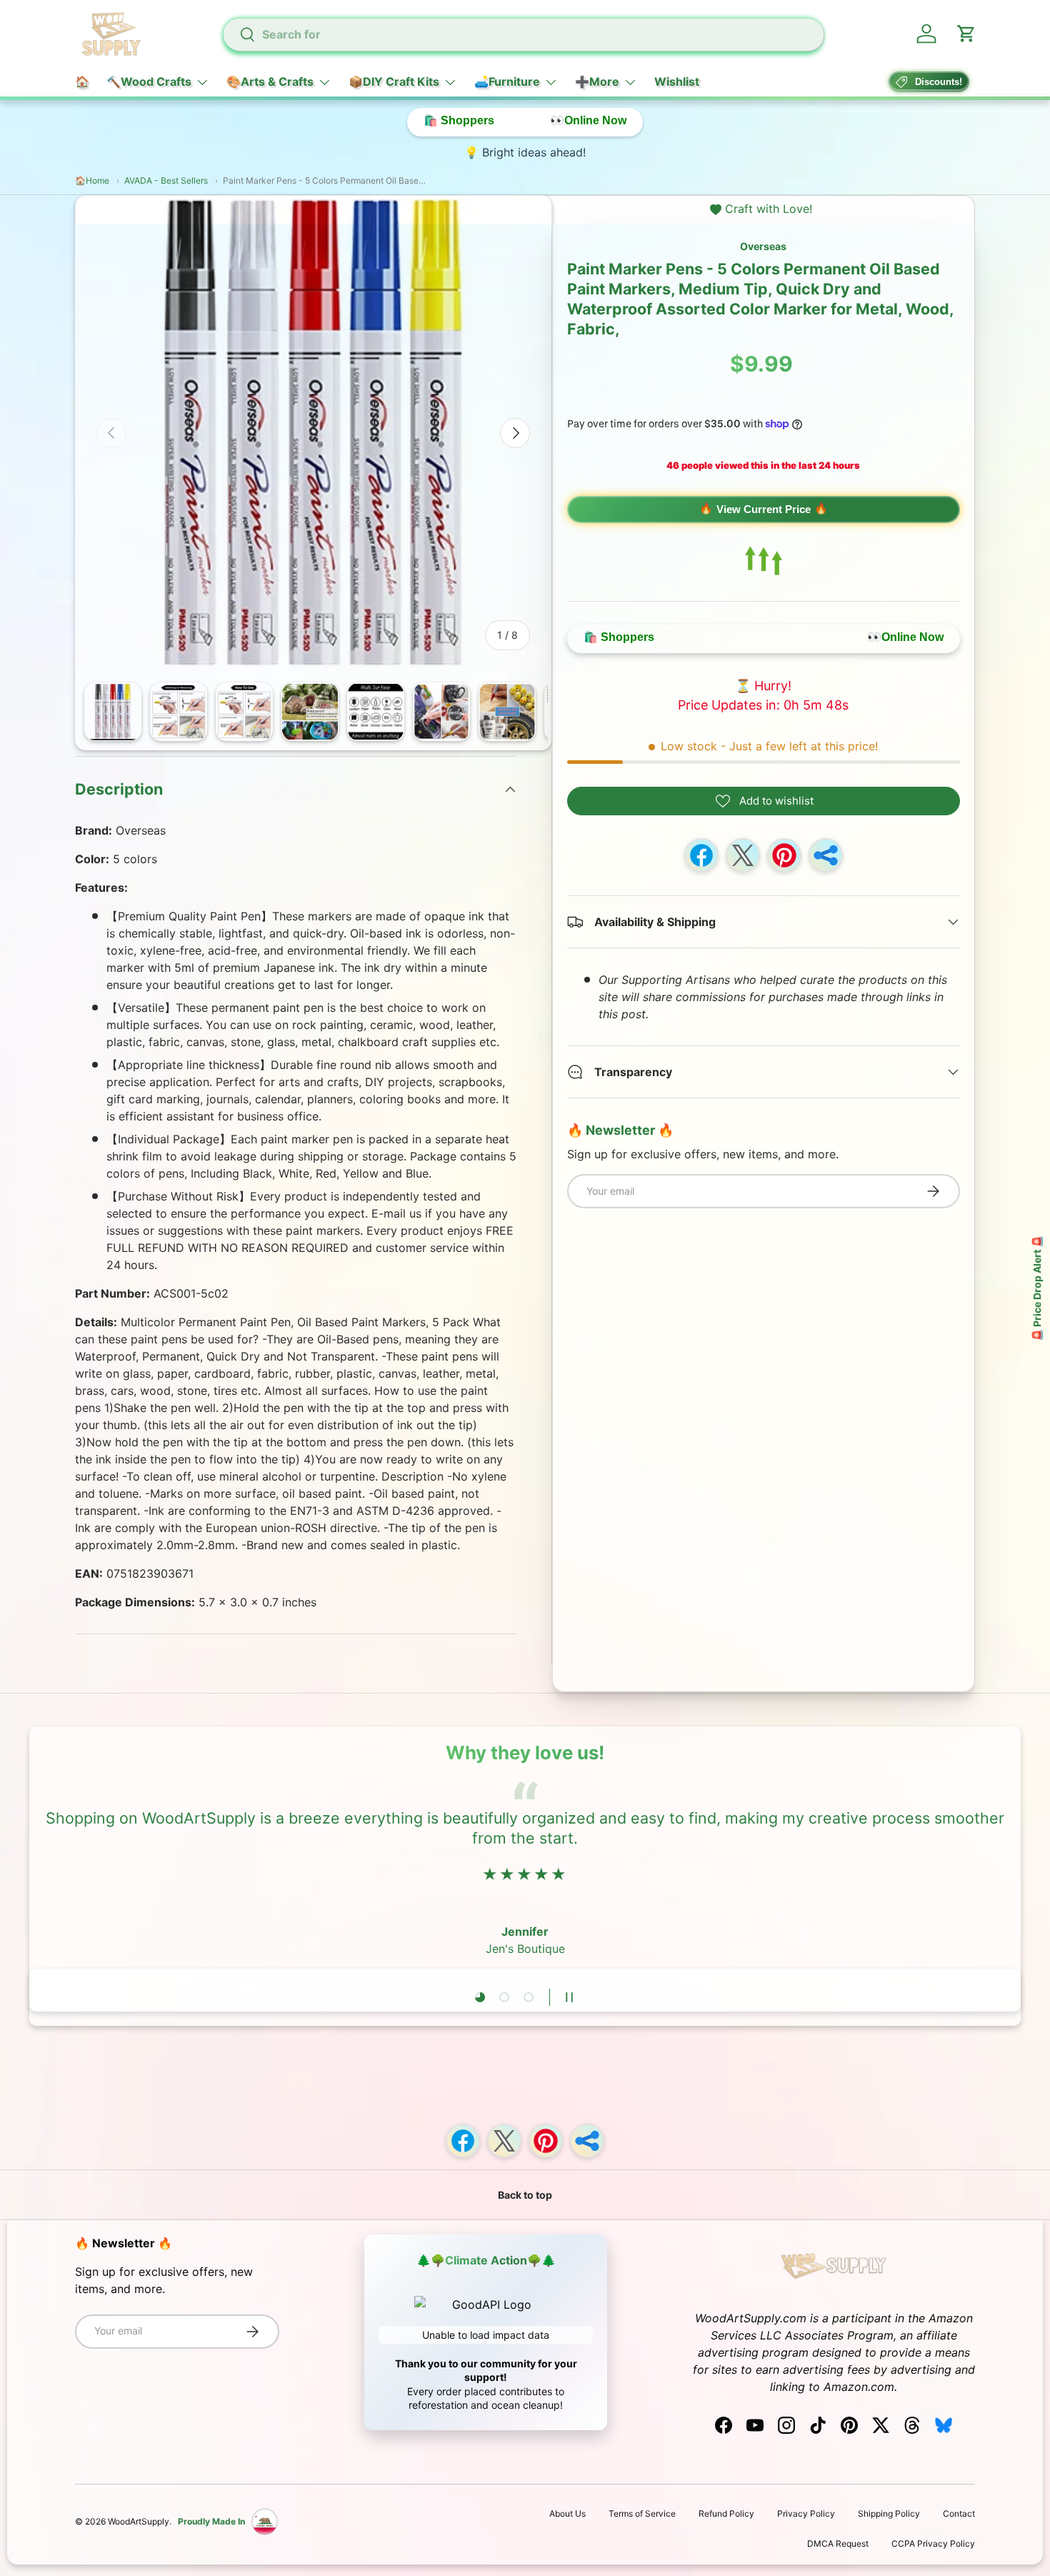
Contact (959, 2513)
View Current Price (764, 509)
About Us (567, 2513)
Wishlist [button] (677, 81)
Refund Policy (726, 2513)
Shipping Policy (889, 2513)
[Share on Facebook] (701, 855)
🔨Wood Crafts (149, 81)
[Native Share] (826, 855)
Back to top (525, 2195)
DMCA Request (838, 2543)
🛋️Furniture (507, 81)
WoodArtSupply (139, 2521)
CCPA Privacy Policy (933, 2543)
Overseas (763, 246)
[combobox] (523, 34)
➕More (597, 81)
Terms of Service (642, 2513)
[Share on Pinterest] (784, 855)
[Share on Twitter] (743, 855)
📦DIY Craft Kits (394, 81)
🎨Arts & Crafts (270, 81)
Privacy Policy (806, 2513)
